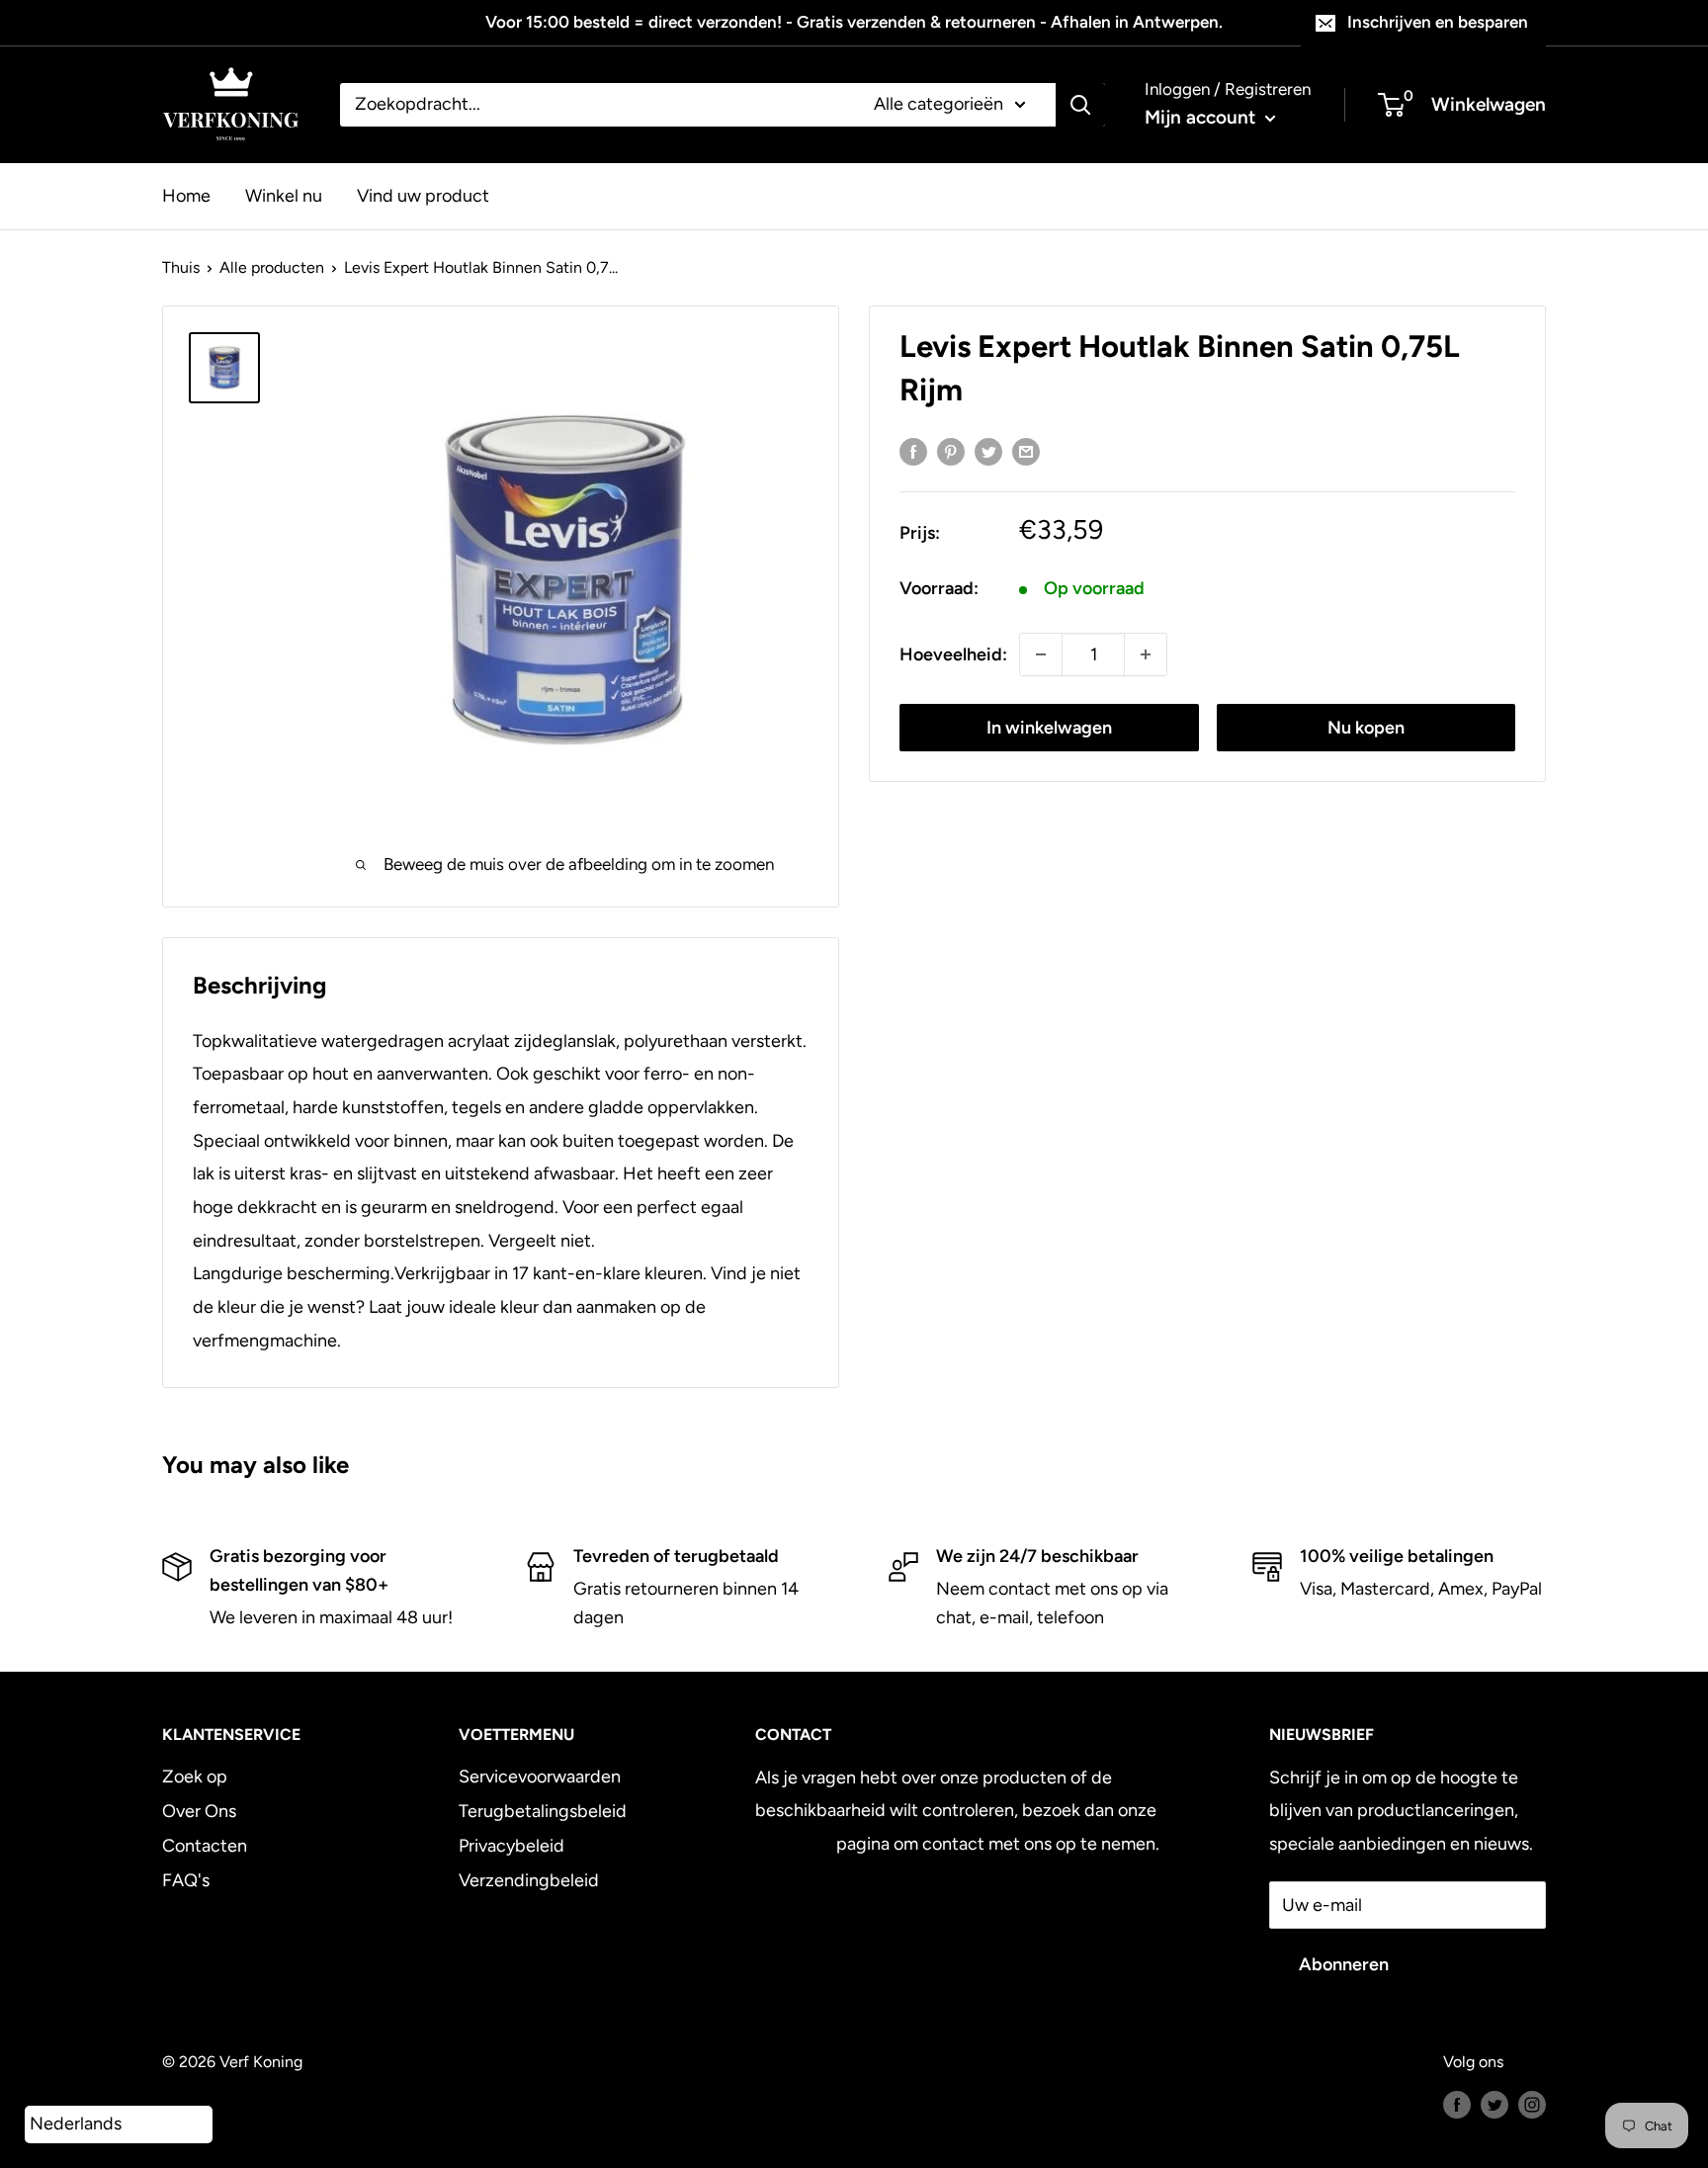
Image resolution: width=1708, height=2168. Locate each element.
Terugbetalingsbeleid (543, 1811)
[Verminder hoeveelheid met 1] (1041, 654)
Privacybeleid (512, 1846)
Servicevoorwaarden (540, 1777)
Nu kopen (1366, 728)
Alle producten (272, 267)
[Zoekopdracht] (1080, 105)
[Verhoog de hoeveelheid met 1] (1146, 654)
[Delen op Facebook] (913, 452)
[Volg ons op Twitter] (1494, 2104)
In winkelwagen (1049, 728)
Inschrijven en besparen (1438, 22)
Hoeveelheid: (953, 654)
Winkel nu (284, 195)
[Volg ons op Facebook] (1457, 2104)
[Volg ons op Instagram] (1532, 2104)
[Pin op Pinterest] (951, 452)
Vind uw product (423, 195)
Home (186, 195)
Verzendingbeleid (529, 1880)
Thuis (181, 267)
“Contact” (794, 1844)
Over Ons (199, 1811)
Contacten (205, 1846)
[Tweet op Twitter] (988, 452)
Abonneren (1344, 1964)
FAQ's (186, 1880)
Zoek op (195, 1777)
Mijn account (1202, 117)
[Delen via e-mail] (1026, 452)
